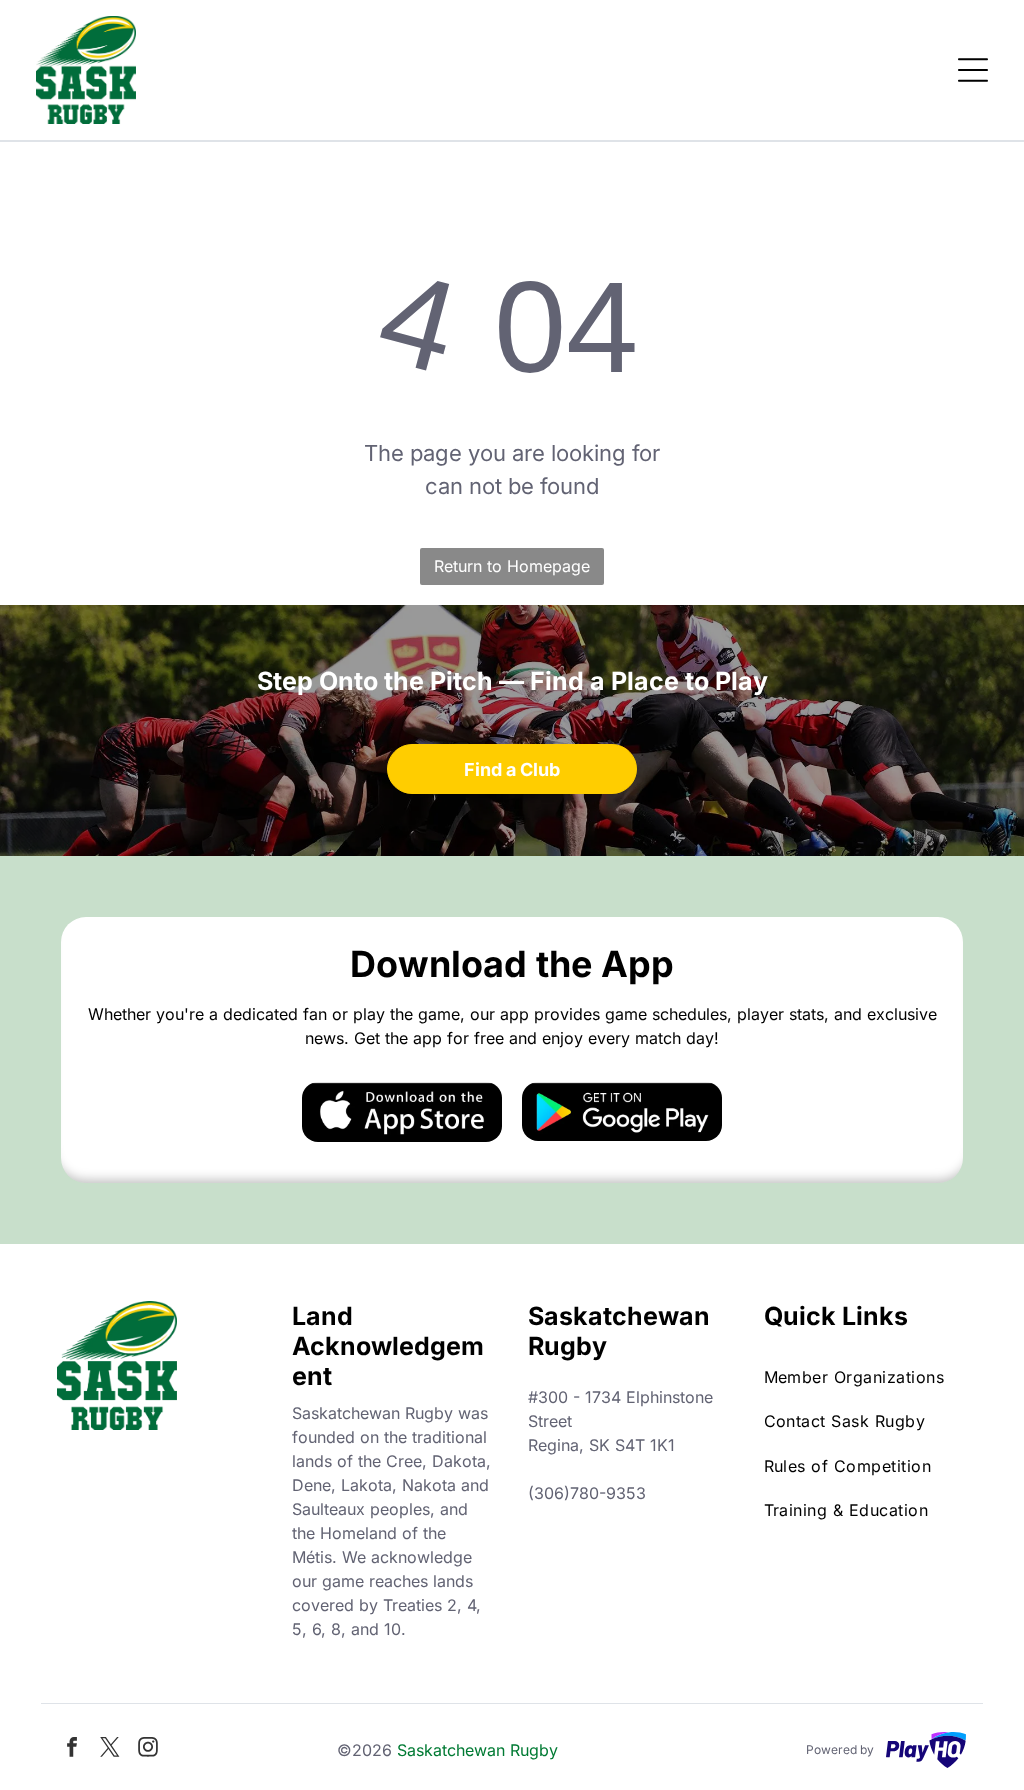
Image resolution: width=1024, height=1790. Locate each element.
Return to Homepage (512, 566)
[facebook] (72, 1749)
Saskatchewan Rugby (477, 1750)
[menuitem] (866, 1377)
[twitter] (110, 1749)
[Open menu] (973, 70)
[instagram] (148, 1749)
